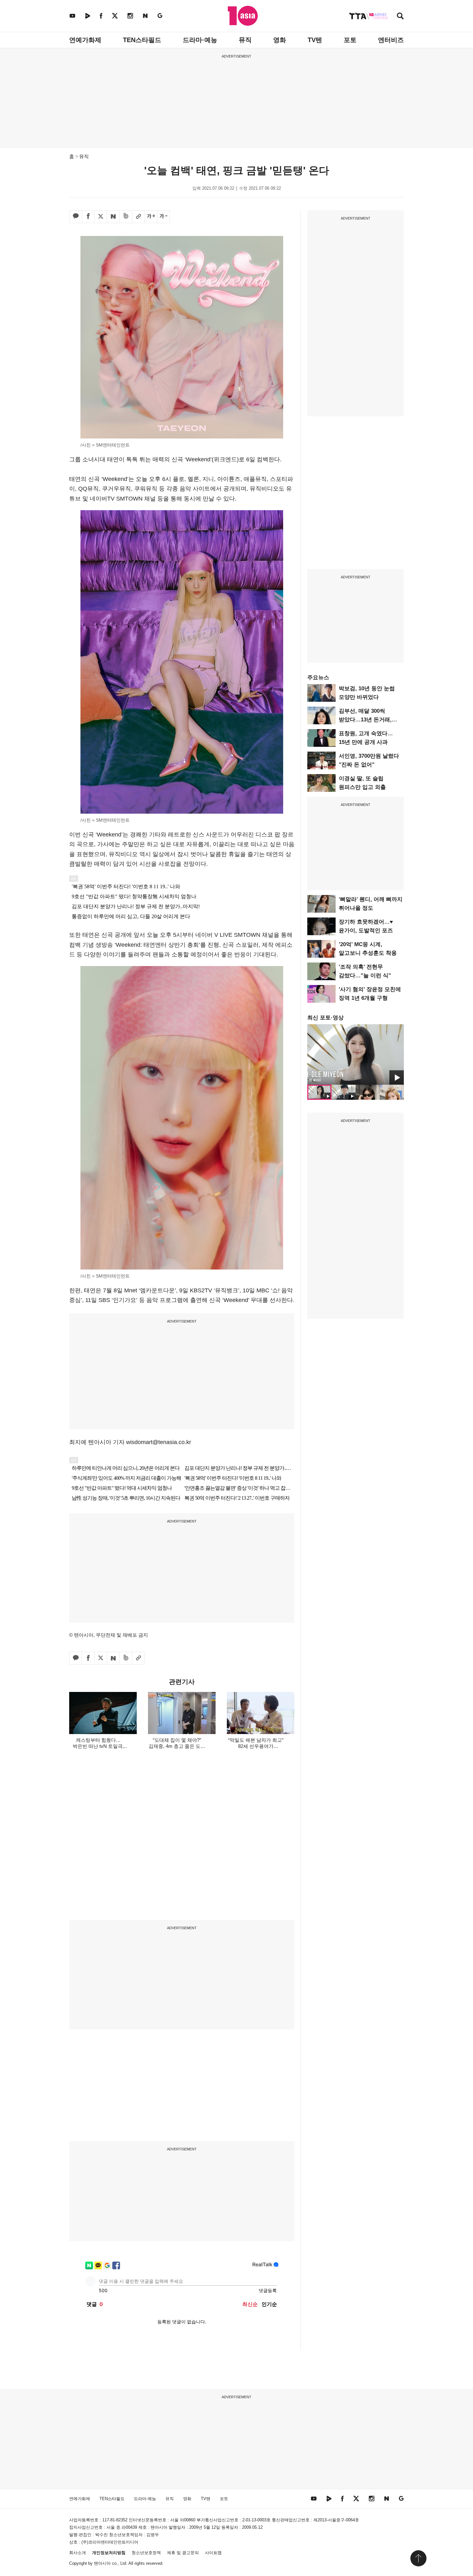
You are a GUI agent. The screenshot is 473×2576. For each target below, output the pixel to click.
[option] (356, 1054)
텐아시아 (102, 2563)
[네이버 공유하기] (113, 217)
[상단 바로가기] (418, 2558)
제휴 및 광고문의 (183, 2553)
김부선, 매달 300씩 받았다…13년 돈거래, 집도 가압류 (365, 720)
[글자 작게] (163, 217)
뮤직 (245, 40)
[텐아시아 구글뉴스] (160, 16)
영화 (280, 40)
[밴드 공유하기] (126, 217)
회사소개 (78, 2553)
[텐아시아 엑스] (115, 16)
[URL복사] (138, 217)
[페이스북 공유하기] (88, 217)
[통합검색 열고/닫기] (400, 17)
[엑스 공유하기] (101, 217)
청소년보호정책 (146, 2553)
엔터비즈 (391, 40)
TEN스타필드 (142, 40)
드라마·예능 (200, 40)
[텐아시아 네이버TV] (88, 16)
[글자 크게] (151, 217)
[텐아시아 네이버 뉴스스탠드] (145, 16)
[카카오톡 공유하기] (76, 217)
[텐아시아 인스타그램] (130, 16)
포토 (350, 40)
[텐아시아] (243, 16)
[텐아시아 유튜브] (72, 16)
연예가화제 (85, 40)
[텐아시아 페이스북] (101, 16)
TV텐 (315, 40)
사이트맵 (213, 2553)
